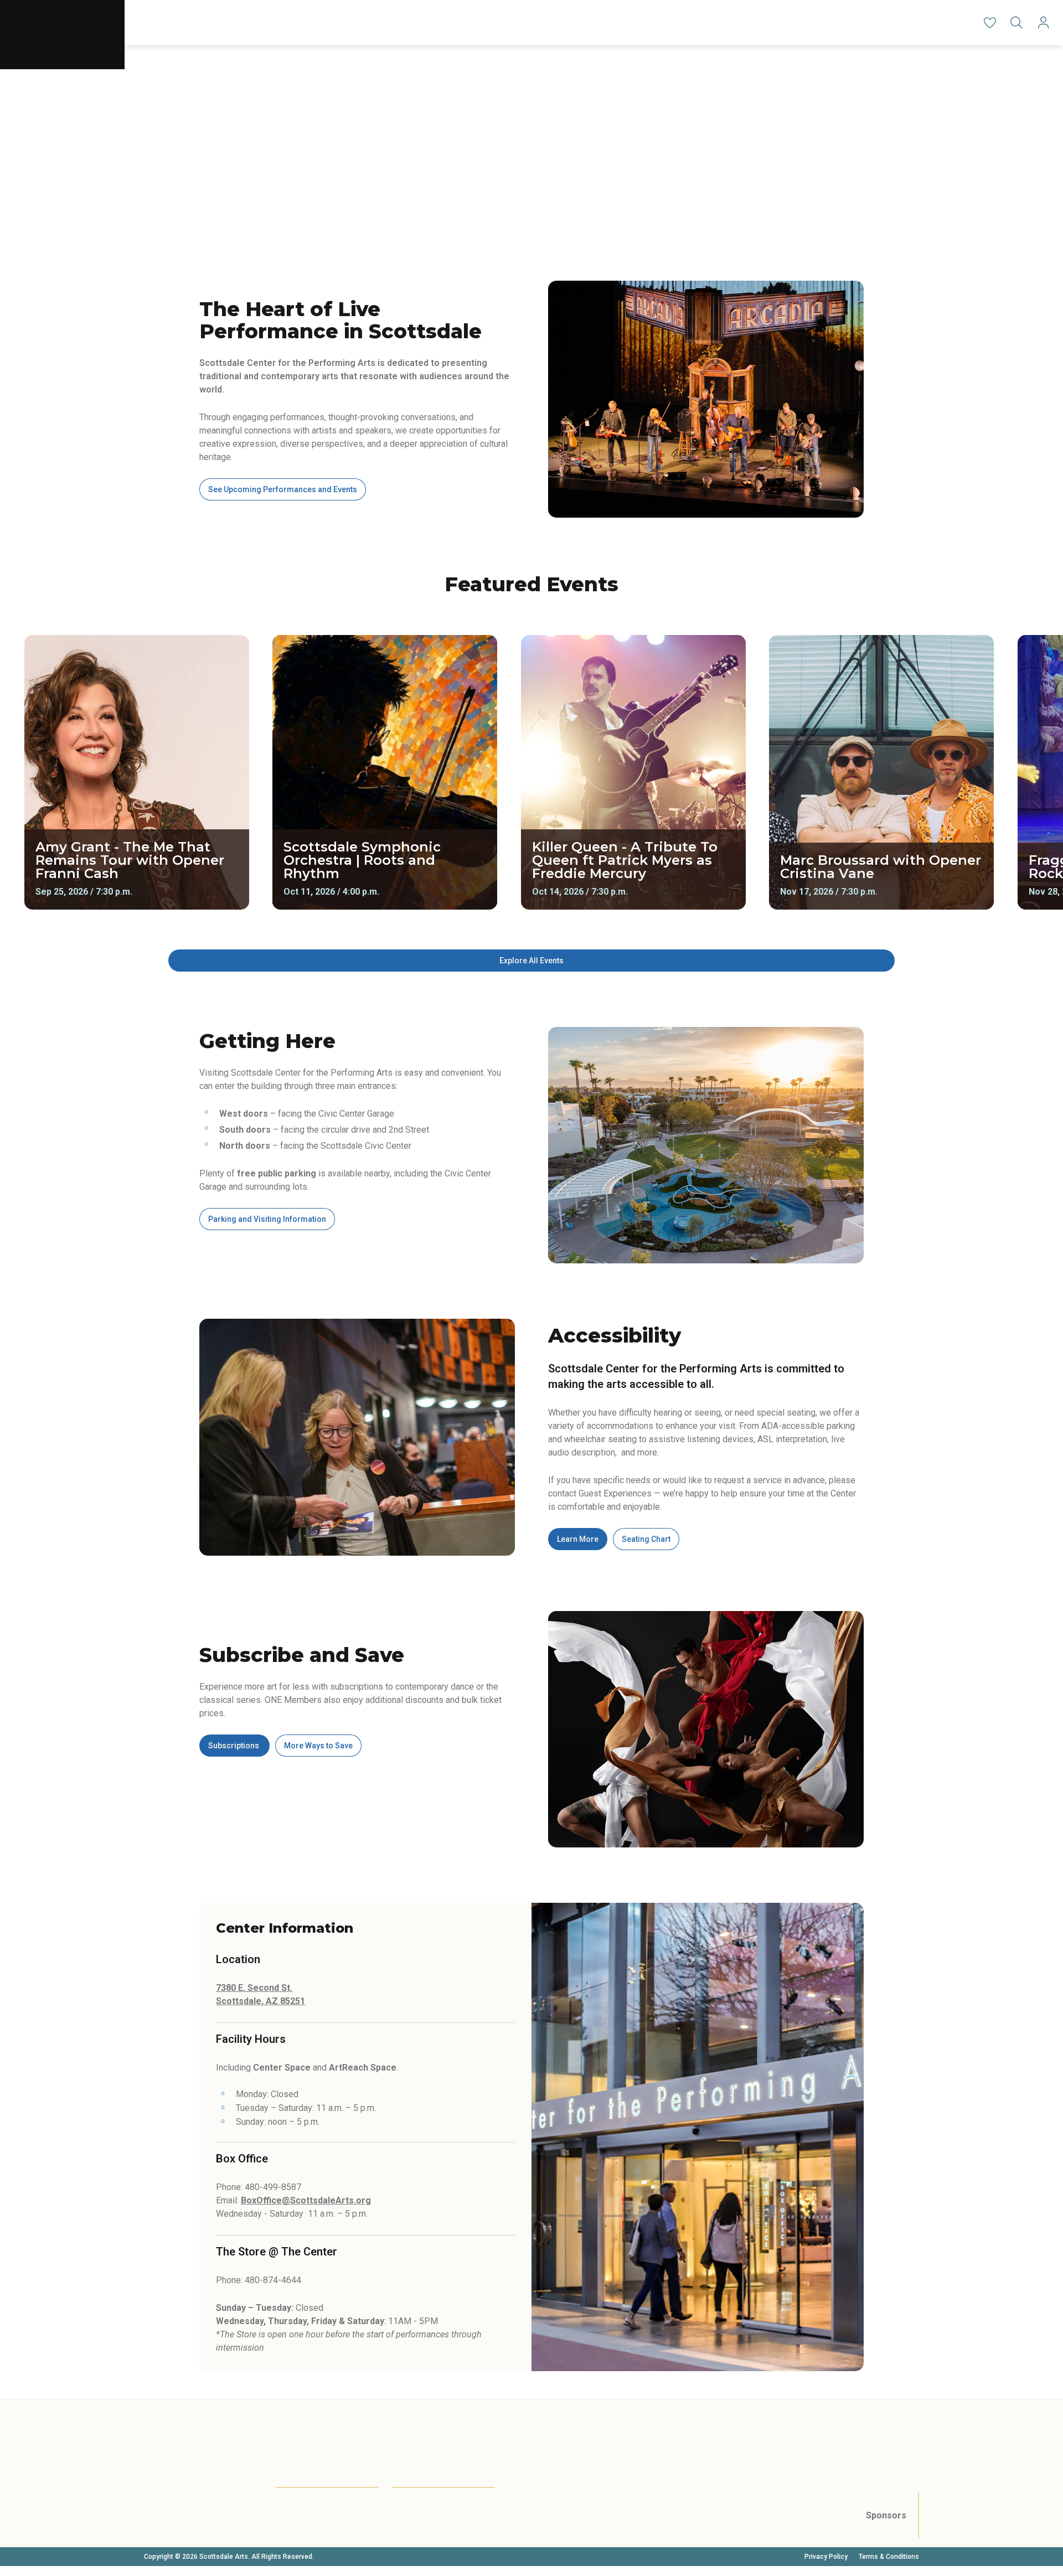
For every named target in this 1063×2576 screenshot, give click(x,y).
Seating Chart (646, 1539)
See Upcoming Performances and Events (283, 489)
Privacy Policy (826, 2557)
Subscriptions (234, 1746)
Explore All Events (531, 961)
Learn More (578, 1539)
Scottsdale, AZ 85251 (260, 2001)
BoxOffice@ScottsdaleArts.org (306, 2200)
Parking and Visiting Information (267, 1219)
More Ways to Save (318, 1746)
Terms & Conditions (889, 2557)
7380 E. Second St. (254, 1988)
